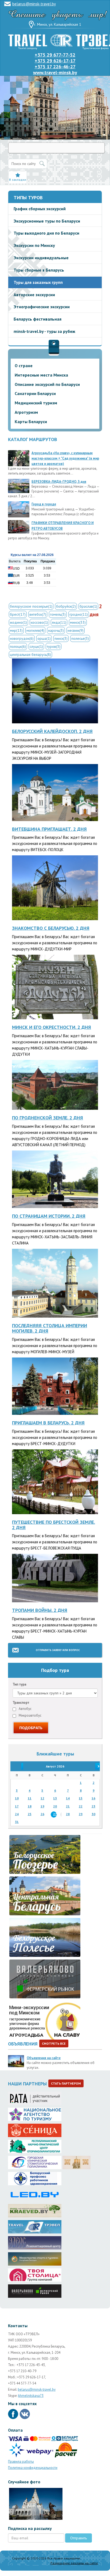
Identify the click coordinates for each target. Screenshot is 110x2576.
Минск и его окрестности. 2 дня (52, 1027)
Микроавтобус (30, 1715)
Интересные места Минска (41, 375)
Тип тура (19, 1684)
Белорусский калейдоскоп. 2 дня (52, 731)
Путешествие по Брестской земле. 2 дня (54, 1525)
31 (17, 1822)
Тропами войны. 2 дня (40, 1610)
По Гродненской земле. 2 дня (48, 1118)
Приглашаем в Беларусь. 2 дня (48, 1423)
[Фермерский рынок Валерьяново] (35, 2289)
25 (30, 1814)
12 (42, 1798)
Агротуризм (26, 412)
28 (68, 1814)
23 (93, 1806)
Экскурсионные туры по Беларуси (47, 221)
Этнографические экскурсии (42, 307)
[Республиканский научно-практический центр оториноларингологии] (35, 2145)
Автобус (25, 1709)
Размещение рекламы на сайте (74, 2563)
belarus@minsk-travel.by (34, 4)
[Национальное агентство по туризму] (35, 2113)
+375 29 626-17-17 (55, 61)
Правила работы (21, 2462)
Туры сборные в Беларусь (39, 270)
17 (17, 1806)
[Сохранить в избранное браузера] (18, 175)
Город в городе (44, 504)
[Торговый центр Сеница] (35, 2129)
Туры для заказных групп (38, 282)
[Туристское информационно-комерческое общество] (35, 2225)
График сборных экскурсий (40, 209)
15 (81, 1798)
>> (93, 1766)
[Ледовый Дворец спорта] (35, 2193)
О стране (24, 366)
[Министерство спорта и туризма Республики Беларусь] (35, 2257)
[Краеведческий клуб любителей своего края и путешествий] (35, 2209)
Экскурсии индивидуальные (41, 258)
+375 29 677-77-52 (55, 55)
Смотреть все (54, 2043)
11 (30, 1798)
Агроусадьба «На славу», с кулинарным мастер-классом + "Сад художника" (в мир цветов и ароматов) (65, 458)
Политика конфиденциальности (33, 2468)
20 (55, 1806)
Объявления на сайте (44, 2058)
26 (42, 1814)
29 (81, 1814)
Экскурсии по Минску (34, 245)
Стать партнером (66, 2083)
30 (93, 1814)
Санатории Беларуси (35, 393)
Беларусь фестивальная (38, 319)
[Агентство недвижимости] (35, 2273)
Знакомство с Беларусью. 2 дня (51, 928)
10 (17, 1798)
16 (93, 1798)
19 (42, 1806)
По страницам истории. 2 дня (49, 1216)
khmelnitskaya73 (31, 2396)
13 (55, 1798)
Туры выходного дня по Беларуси (46, 233)
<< (17, 1766)
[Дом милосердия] (76, 2161)
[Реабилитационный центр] (35, 2241)
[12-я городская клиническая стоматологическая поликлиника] (35, 2161)
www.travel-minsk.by (55, 72)
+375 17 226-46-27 (55, 67)
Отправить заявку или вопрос (58, 1650)
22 (81, 1806)
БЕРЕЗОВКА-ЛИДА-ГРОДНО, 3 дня (59, 482)
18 (30, 1806)
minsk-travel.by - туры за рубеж (44, 331)
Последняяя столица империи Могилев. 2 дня (50, 1328)
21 (68, 1806)
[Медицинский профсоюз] (35, 2177)
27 (55, 1814)
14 (68, 1798)
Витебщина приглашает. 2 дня (49, 829)
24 (17, 1814)
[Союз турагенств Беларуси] (35, 2097)
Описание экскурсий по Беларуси (47, 384)
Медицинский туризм (36, 403)
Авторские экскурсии (34, 295)
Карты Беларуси (31, 422)
